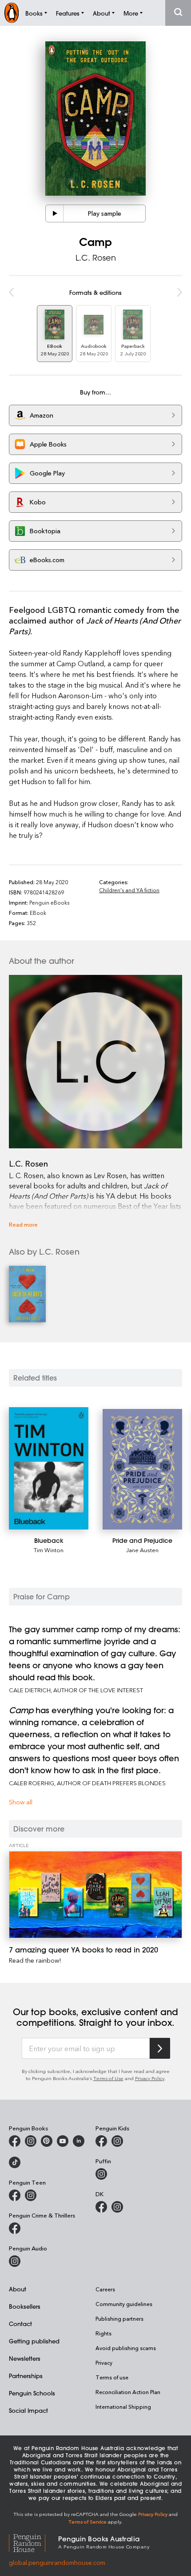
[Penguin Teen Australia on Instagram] (31, 2195)
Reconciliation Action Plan (128, 2392)
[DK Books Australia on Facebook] (101, 2207)
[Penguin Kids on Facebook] (101, 2141)
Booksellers (25, 2306)
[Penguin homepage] (12, 13)
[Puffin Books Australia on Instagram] (101, 2174)
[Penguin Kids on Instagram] (117, 2141)
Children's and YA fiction (129, 890)
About (18, 2289)
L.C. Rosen (96, 258)
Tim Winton (49, 1550)
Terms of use (112, 2377)
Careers (105, 2289)
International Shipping (123, 2407)
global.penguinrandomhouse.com (57, 2562)
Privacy (104, 2363)
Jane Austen (142, 1550)
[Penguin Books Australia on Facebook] (15, 2141)
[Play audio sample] (55, 213)
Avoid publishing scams (126, 2348)
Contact (20, 2324)
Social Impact (28, 2410)
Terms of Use (108, 2078)
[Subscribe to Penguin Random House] (160, 2048)
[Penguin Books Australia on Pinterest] (47, 2141)
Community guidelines (124, 2304)
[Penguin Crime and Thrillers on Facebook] (15, 2228)
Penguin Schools (32, 2393)
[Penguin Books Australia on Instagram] (31, 2141)
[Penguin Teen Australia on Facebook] (15, 2195)
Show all (21, 1802)
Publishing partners (119, 2318)
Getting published (34, 2341)
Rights (103, 2333)
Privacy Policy (150, 2078)
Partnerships (26, 2376)
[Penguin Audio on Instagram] (15, 2261)
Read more (23, 1224)
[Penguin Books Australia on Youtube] (63, 2141)
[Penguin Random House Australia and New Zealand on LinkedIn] (79, 2141)
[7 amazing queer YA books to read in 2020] (95, 1894)
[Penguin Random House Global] (34, 2542)
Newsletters (25, 2358)
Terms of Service (88, 2522)
